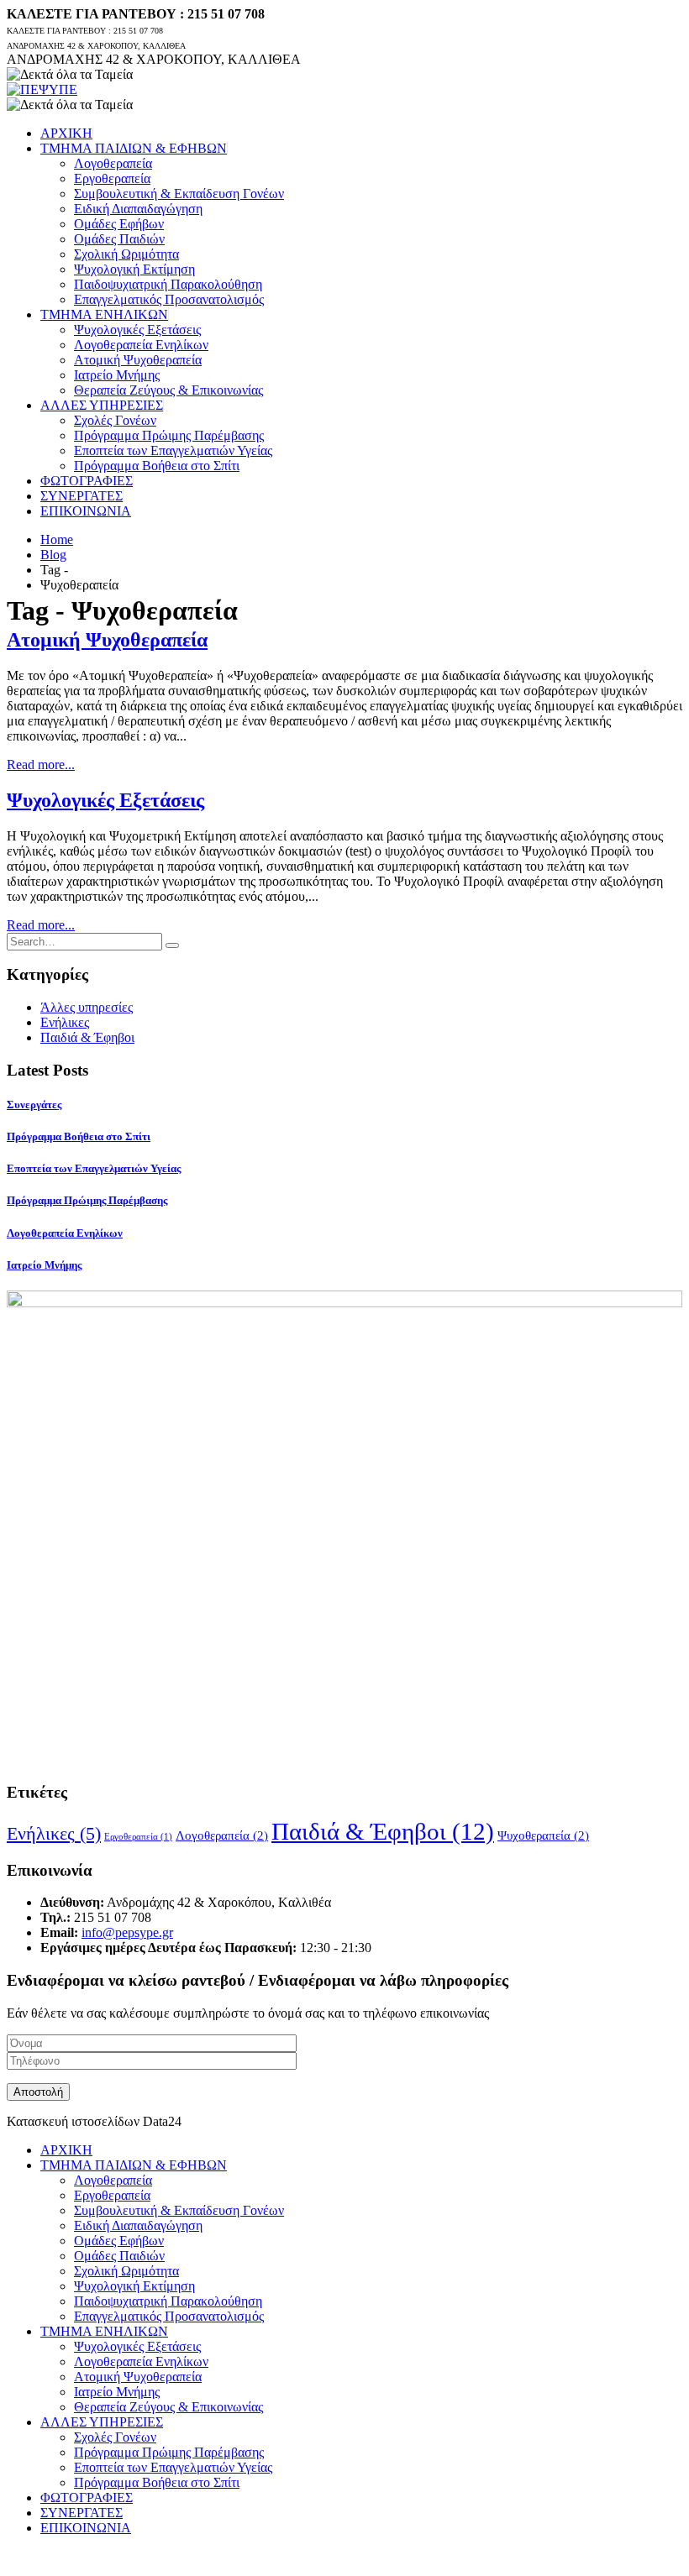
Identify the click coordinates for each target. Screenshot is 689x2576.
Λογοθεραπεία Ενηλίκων (141, 345)
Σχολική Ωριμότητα (126, 254)
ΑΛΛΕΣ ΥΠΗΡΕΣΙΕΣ (102, 405)
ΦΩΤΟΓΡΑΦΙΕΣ (87, 481)
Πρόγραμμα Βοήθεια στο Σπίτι (157, 466)
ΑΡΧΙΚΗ (66, 133)
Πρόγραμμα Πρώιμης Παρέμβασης (169, 435)
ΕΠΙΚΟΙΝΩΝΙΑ (86, 511)
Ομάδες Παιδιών (119, 239)
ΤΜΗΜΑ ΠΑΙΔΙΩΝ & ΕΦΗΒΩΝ (134, 148)
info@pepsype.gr (127, 1932)
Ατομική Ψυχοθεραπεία (138, 360)
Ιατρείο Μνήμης (117, 375)
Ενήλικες (65, 1022)
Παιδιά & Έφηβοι (87, 1037)
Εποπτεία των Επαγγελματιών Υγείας (173, 450)
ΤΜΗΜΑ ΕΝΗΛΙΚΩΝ (104, 314)
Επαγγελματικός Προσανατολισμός (169, 299)
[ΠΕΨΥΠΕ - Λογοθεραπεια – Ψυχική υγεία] (42, 89)
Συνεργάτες (34, 1105)
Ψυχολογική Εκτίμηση (134, 269)
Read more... (41, 764)
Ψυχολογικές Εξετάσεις (137, 330)
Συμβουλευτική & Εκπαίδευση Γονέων (179, 194)
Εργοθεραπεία (112, 178)
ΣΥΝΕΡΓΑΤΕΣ (82, 496)
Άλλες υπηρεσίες (87, 1007)
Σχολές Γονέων (115, 420)
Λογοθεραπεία (113, 163)
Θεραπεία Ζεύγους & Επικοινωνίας (168, 390)
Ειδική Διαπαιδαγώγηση (138, 209)
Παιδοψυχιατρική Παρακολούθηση (168, 284)
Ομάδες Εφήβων (119, 224)
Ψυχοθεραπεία (543, 1835)
